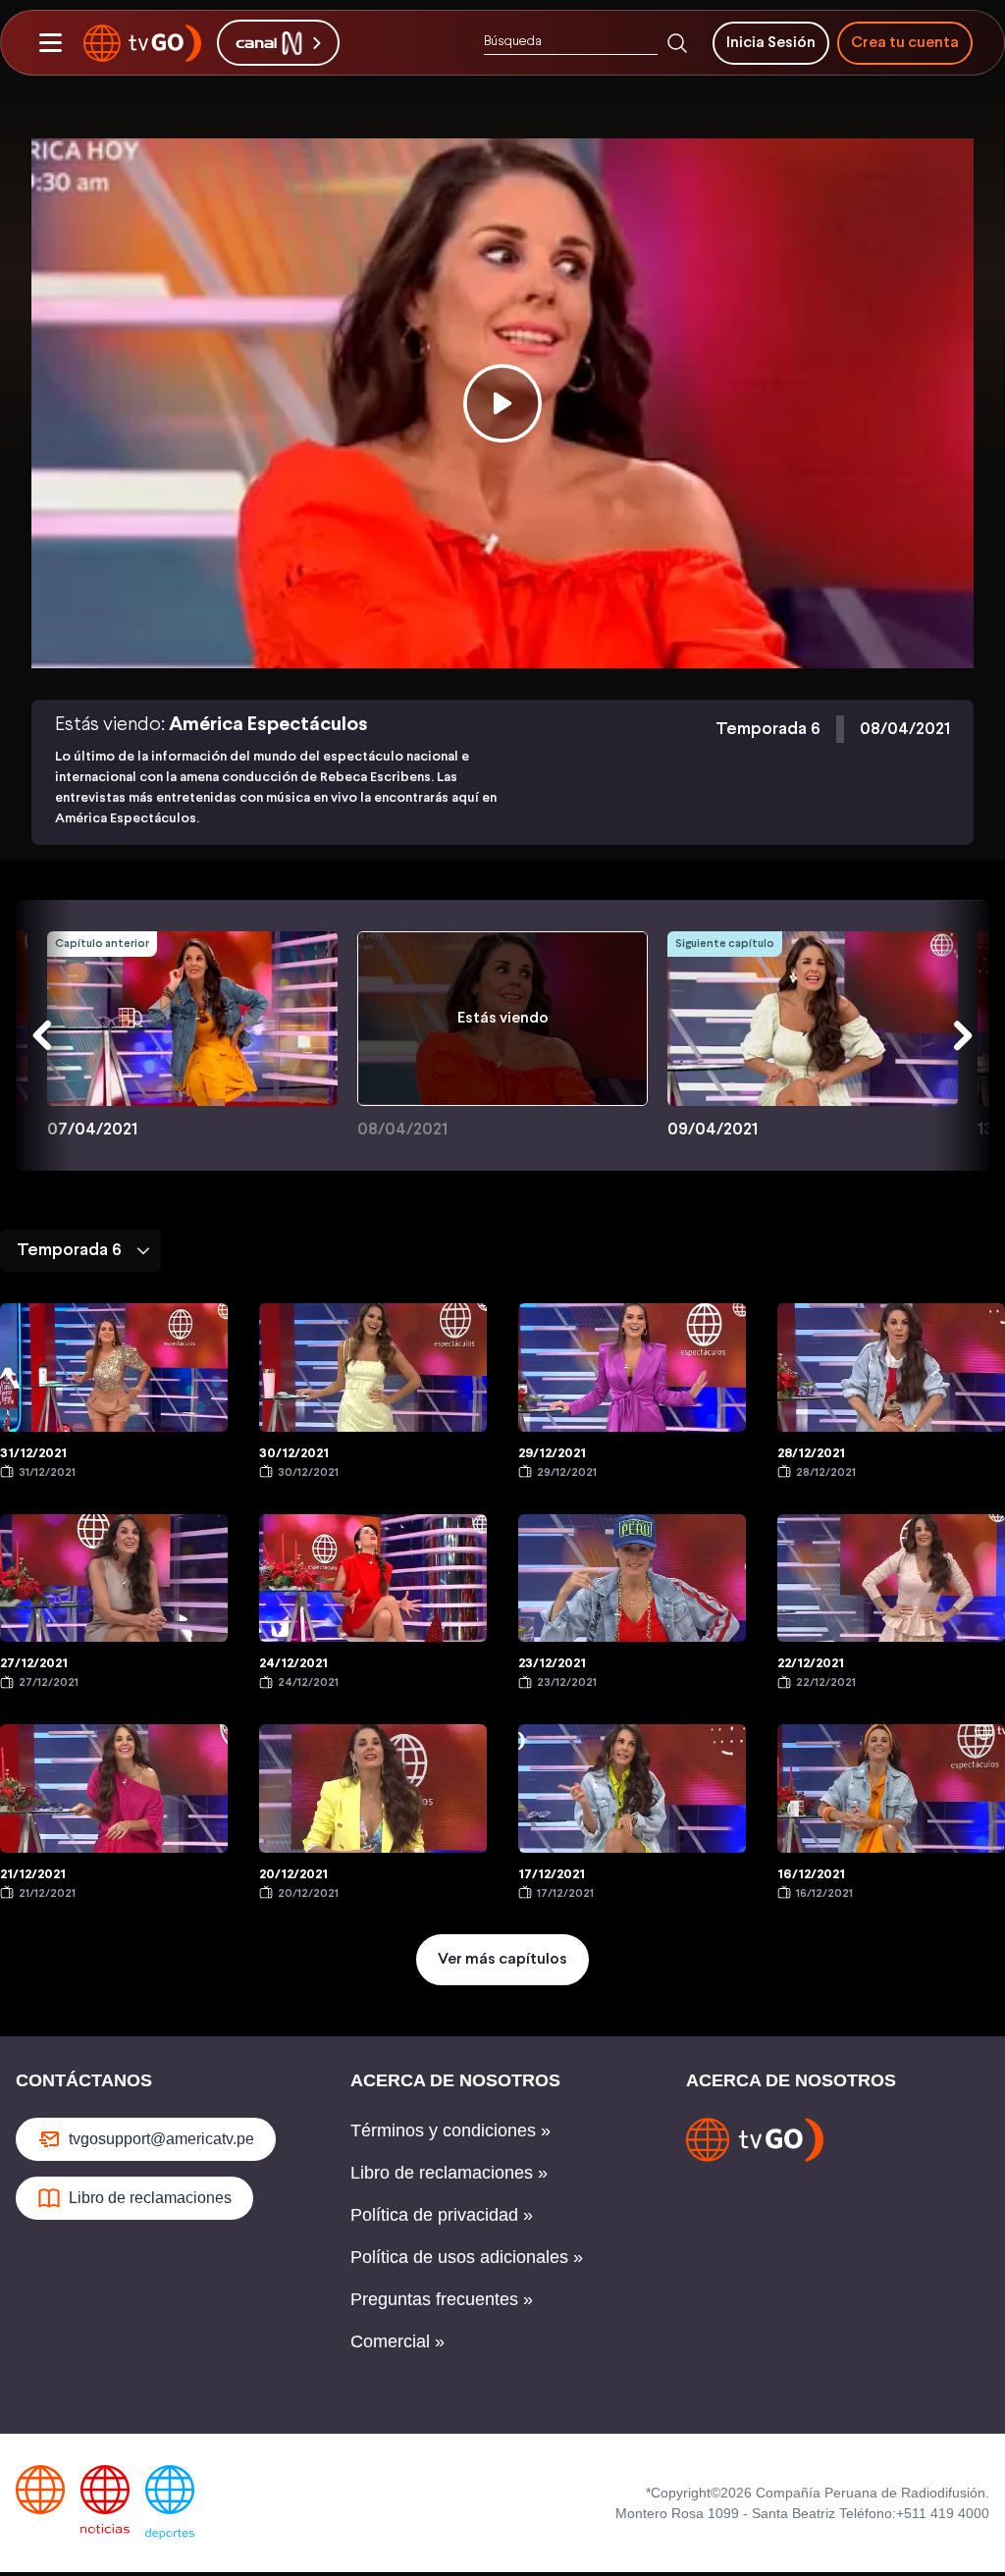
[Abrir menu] (50, 43)
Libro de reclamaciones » (449, 2173)
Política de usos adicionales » (467, 2257)
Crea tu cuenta (905, 43)
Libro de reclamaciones (150, 2198)
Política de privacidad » (442, 2215)
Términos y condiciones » (450, 2130)
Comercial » (397, 2341)
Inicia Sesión (771, 43)
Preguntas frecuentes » (442, 2299)
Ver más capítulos (502, 1959)
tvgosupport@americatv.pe (161, 2139)
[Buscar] (677, 43)
